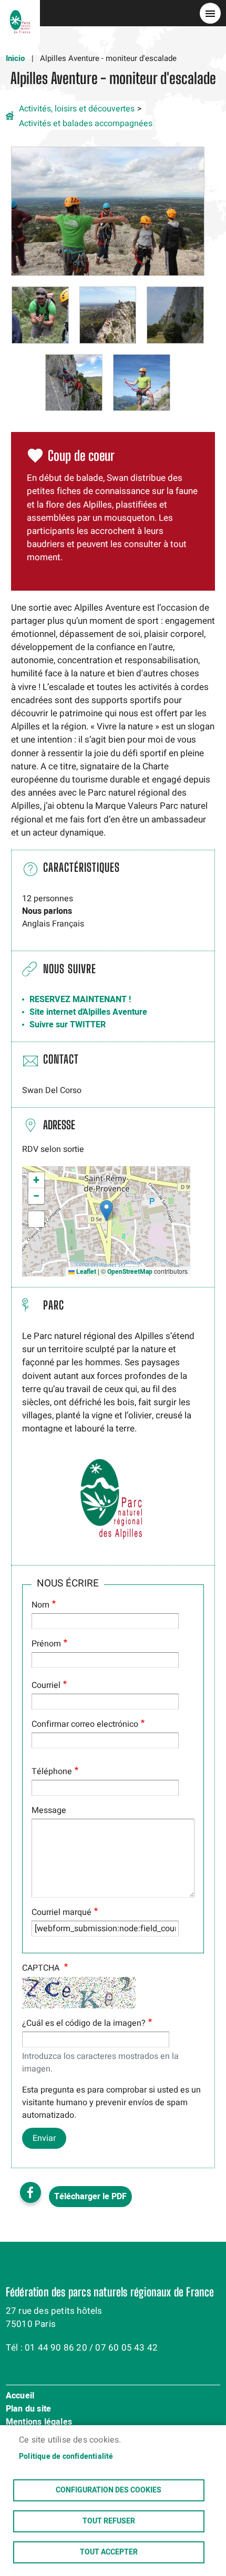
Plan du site (28, 2409)
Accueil (20, 2396)
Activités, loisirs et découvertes (77, 109)
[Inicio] (20, 13)
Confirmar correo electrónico (85, 1724)
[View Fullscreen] (36, 1219)
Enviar (44, 2138)
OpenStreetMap (130, 1272)
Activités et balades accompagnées (86, 123)
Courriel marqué (61, 1912)
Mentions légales (39, 2423)
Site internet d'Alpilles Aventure (88, 1012)
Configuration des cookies (109, 2490)
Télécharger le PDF (90, 2197)
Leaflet (85, 1272)
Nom (40, 1605)
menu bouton (210, 13)
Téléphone (52, 1771)
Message (49, 1810)
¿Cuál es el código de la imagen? (84, 2023)
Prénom (46, 1644)
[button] (108, 211)
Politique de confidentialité (66, 2457)
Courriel (46, 1685)
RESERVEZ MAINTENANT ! (80, 1000)
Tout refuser (109, 2521)
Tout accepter (109, 2552)
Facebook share (30, 2192)
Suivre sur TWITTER (68, 1025)
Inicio (15, 58)
